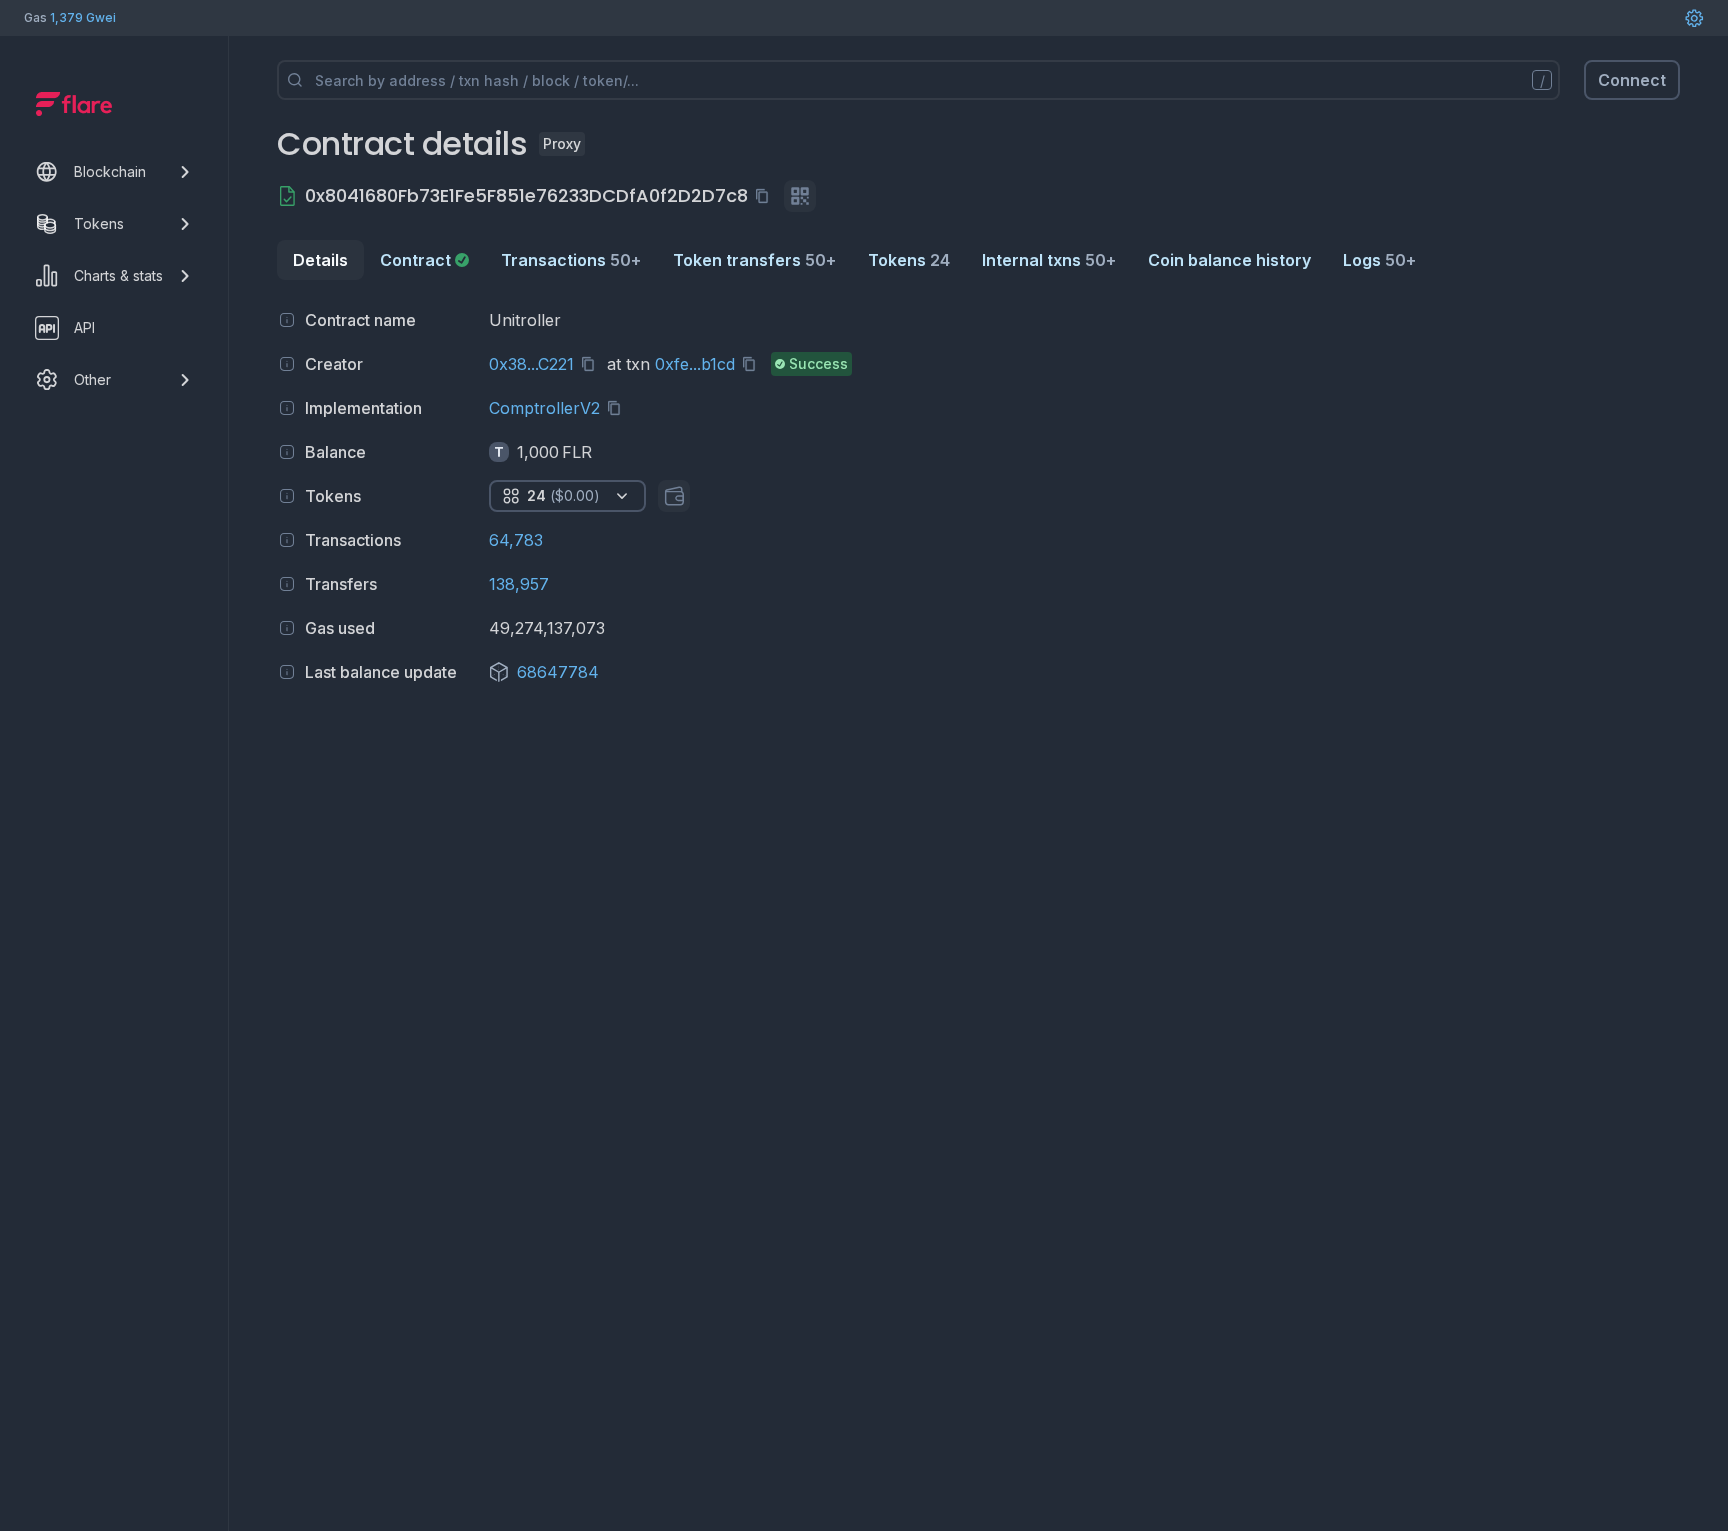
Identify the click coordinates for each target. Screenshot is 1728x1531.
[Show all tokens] (674, 496)
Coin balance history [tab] (1229, 260)
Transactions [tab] (571, 260)
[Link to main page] (74, 104)
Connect (1632, 80)
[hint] (287, 320)
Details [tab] (320, 260)
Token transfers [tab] (754, 260)
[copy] (766, 196)
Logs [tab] (1379, 260)
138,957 (519, 584)
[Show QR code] (800, 196)
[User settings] (1694, 18)
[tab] (424, 260)
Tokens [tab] (909, 260)
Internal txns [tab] (1049, 260)
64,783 (516, 540)
